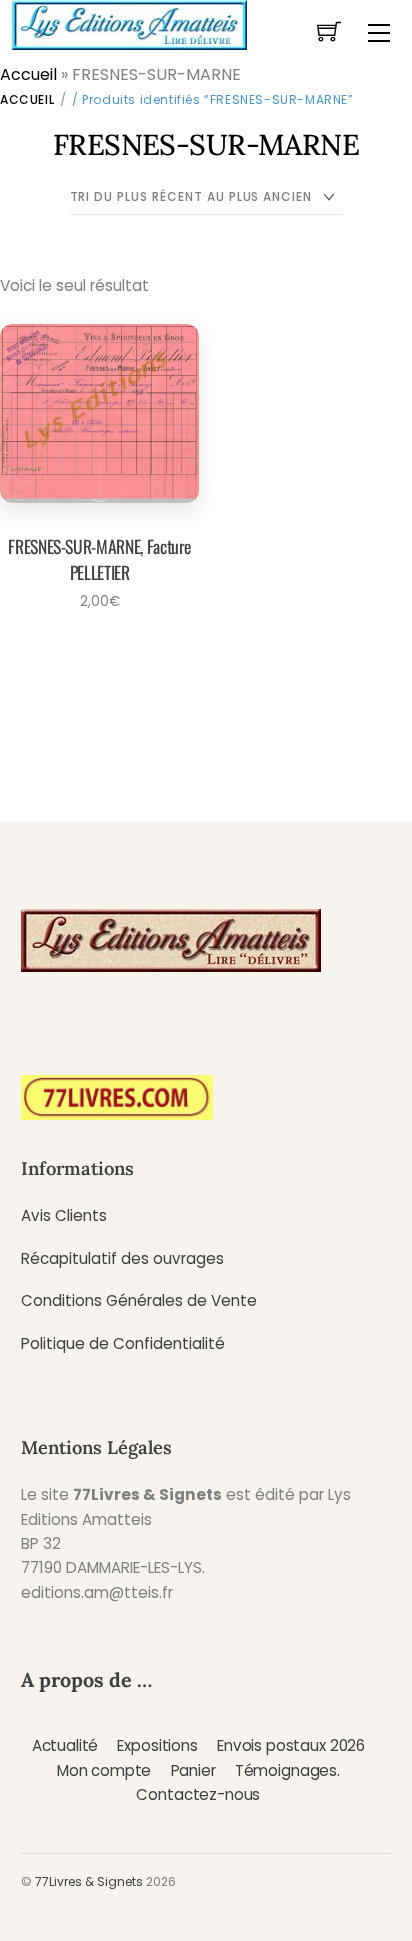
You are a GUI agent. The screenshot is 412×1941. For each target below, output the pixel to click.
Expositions (157, 1745)
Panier (193, 1770)
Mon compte (104, 1770)
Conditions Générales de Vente (139, 1300)
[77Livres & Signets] (129, 23)
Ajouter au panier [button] (93, 656)
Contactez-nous (198, 1794)
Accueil (28, 74)
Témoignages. (287, 1770)
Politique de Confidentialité (123, 1343)
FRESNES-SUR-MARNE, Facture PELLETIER (99, 559)
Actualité (65, 1745)
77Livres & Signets (89, 1881)
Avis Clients (64, 1215)
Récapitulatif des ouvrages (122, 1258)
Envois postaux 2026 (291, 1745)
